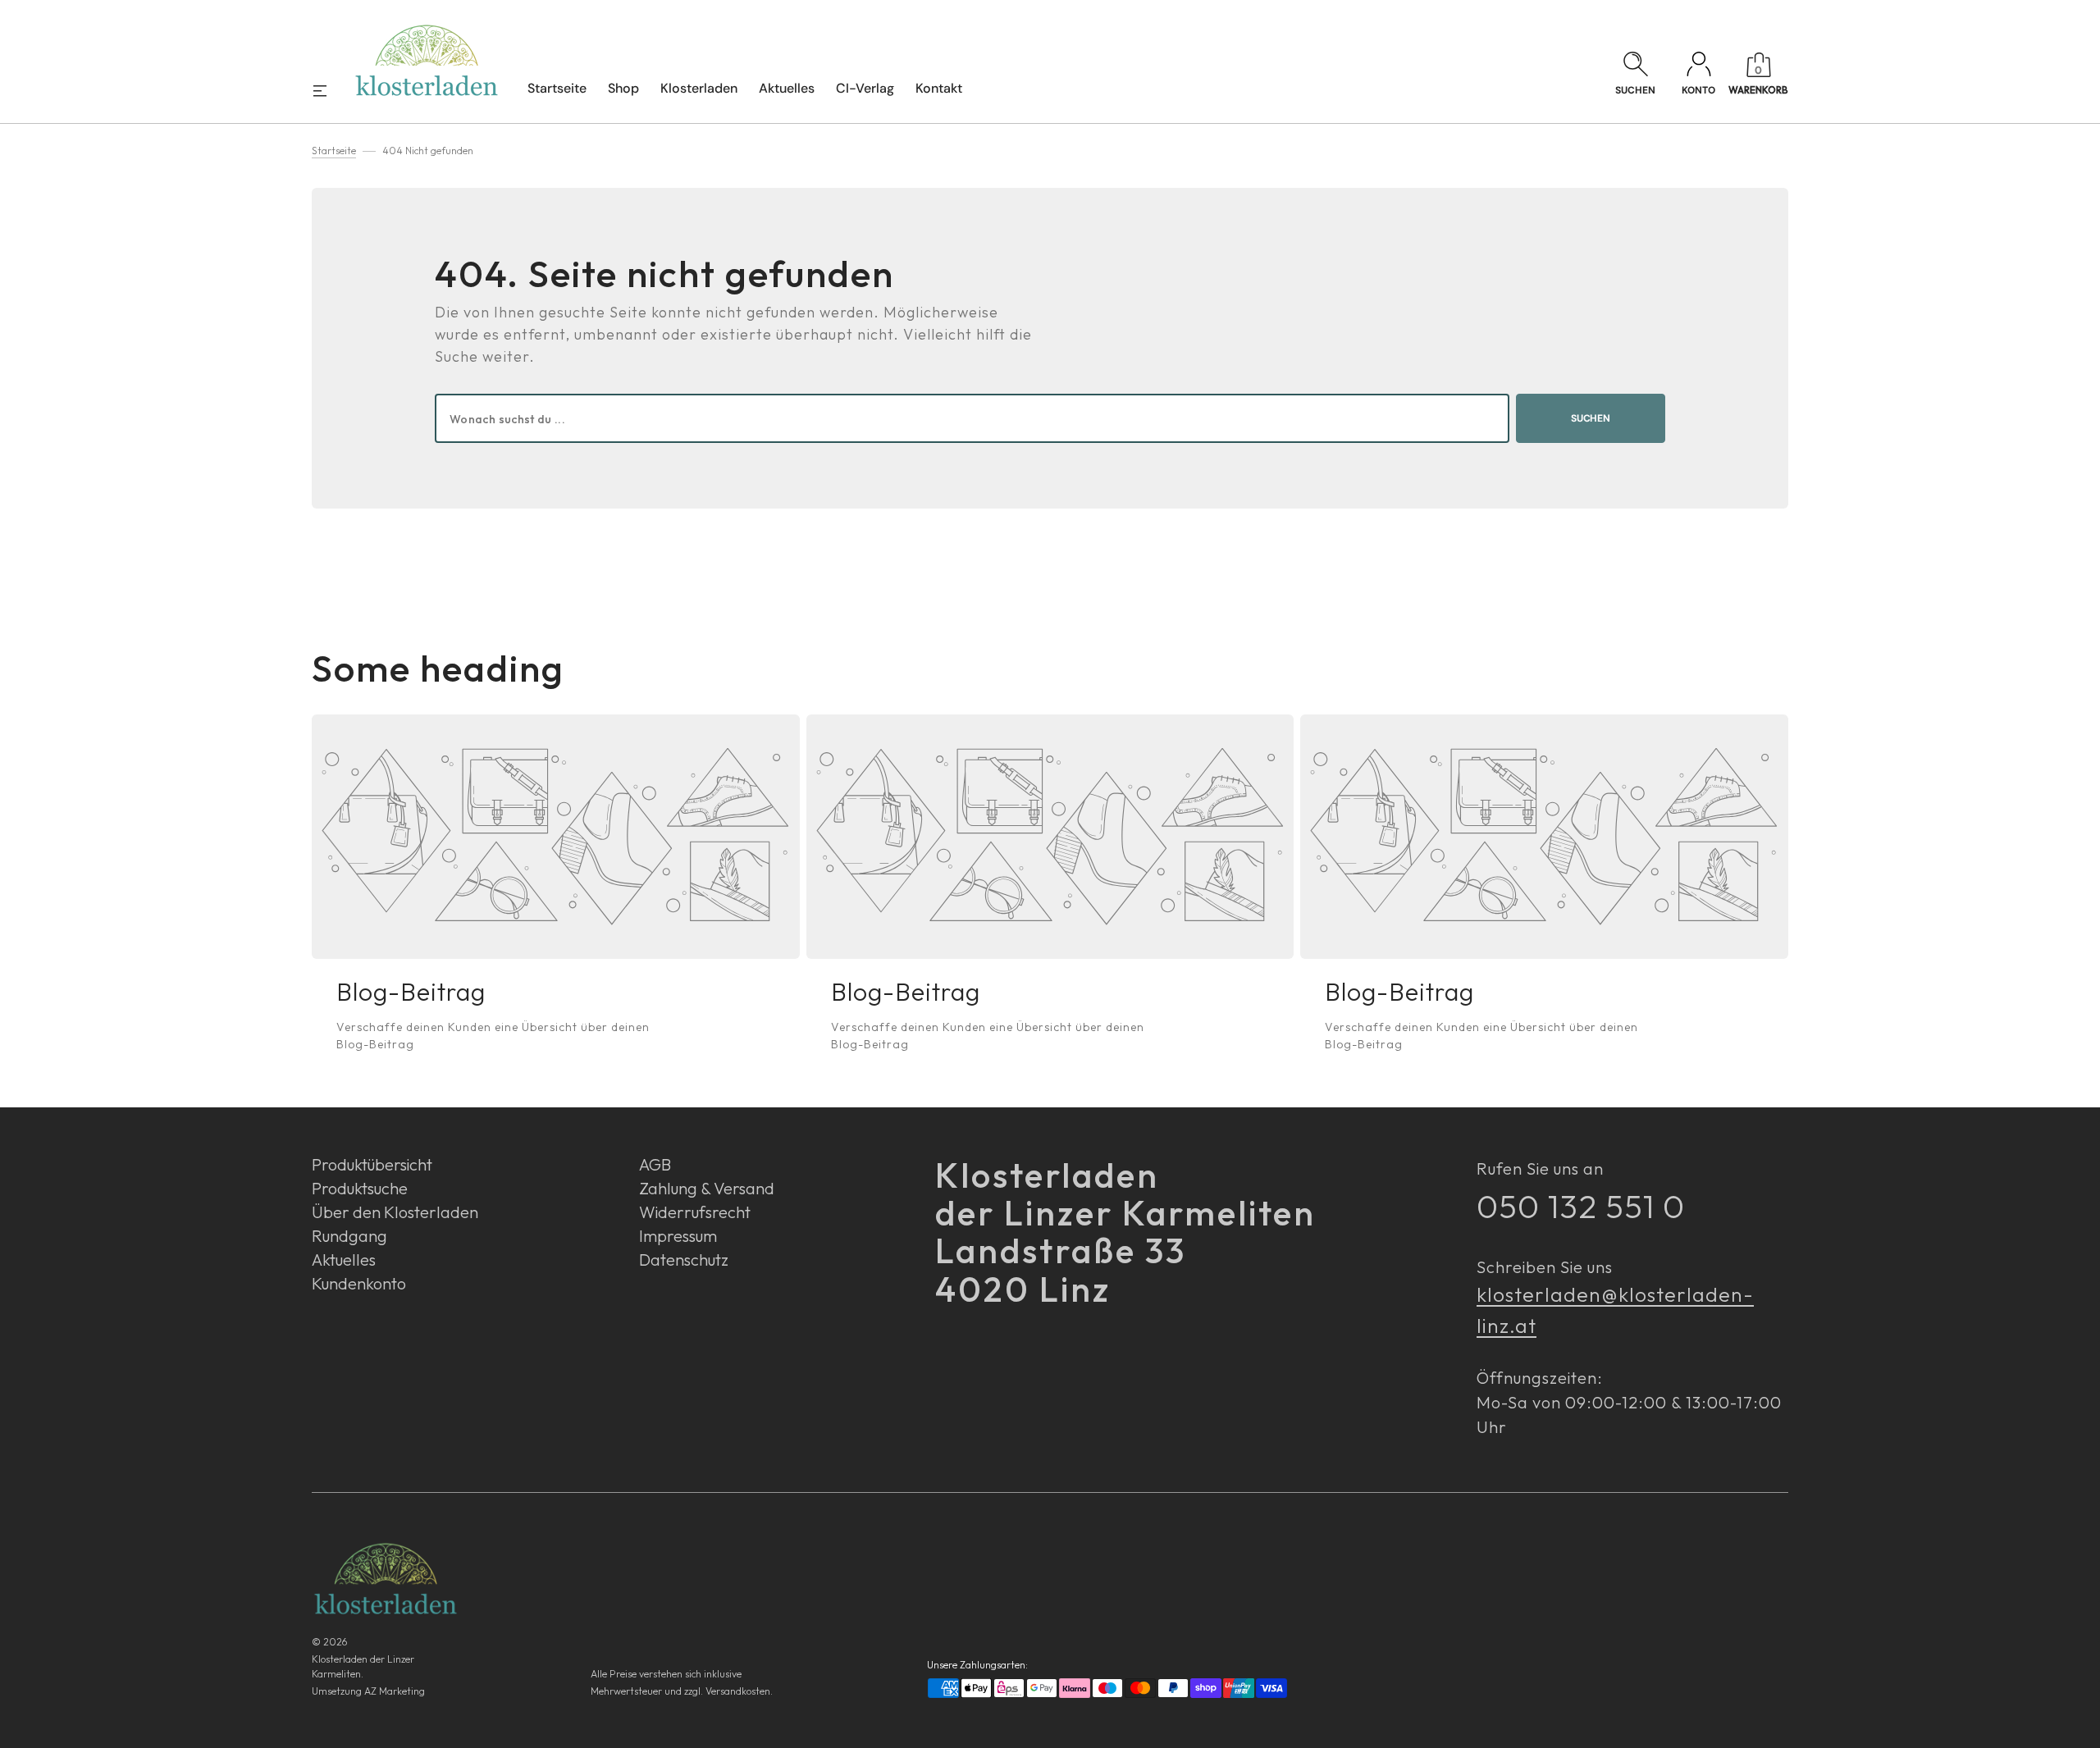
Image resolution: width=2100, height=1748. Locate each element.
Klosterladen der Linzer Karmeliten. (363, 1666)
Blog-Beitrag (411, 992)
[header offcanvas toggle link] (326, 90)
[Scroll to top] (2079, 1727)
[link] (556, 837)
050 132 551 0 (1581, 1206)
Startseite (334, 151)
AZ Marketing (395, 1691)
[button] (1635, 75)
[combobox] (972, 418)
